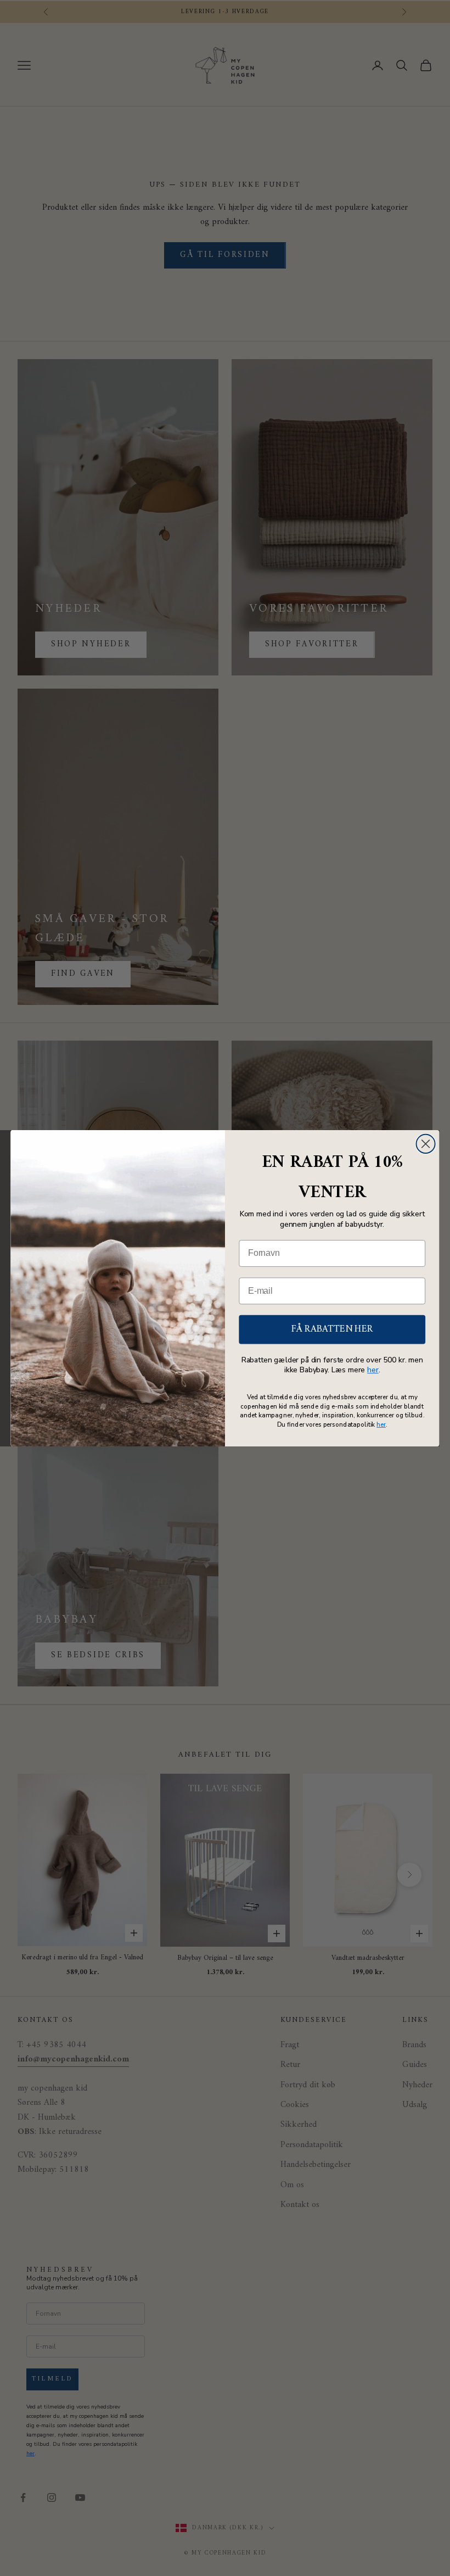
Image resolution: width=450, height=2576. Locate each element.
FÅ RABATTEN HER (332, 1329)
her (373, 1370)
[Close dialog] (426, 1143)
